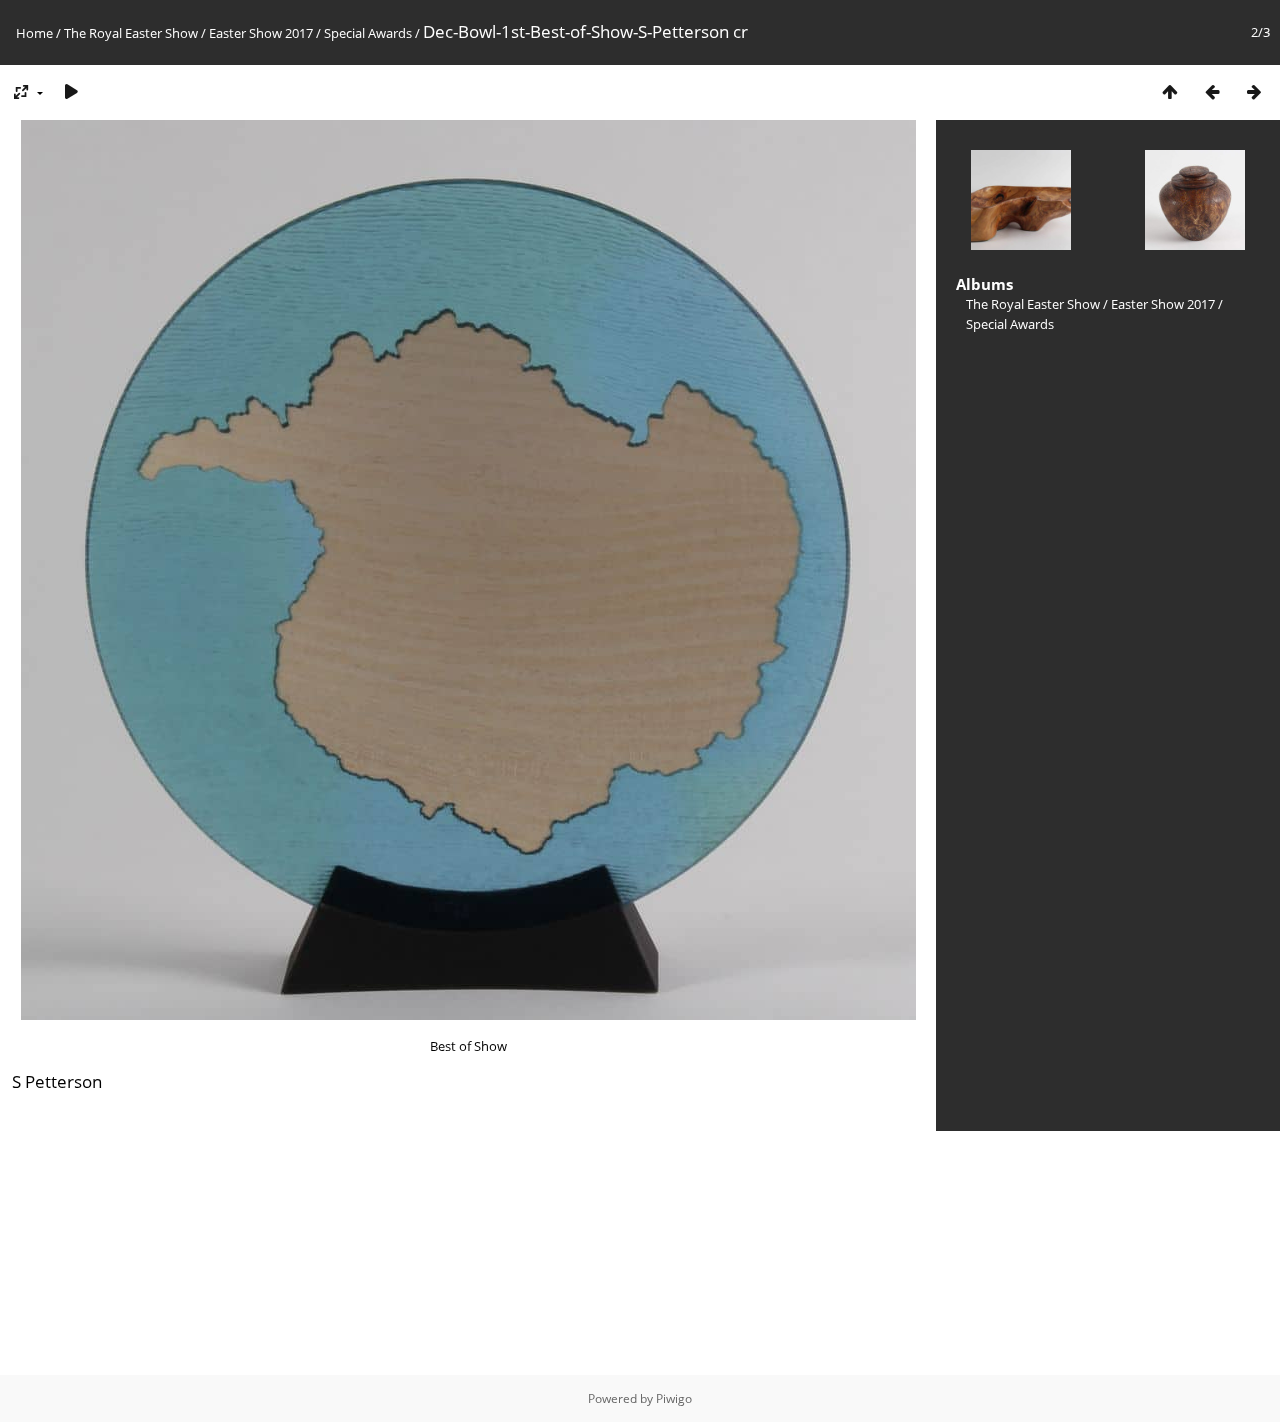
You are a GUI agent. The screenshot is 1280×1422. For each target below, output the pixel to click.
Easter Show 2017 (261, 33)
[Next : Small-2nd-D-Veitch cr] (1254, 91)
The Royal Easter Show (131, 33)
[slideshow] (71, 91)
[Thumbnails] (1170, 91)
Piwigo (674, 1398)
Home (34, 33)
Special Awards (368, 33)
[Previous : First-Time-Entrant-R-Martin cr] (1212, 91)
